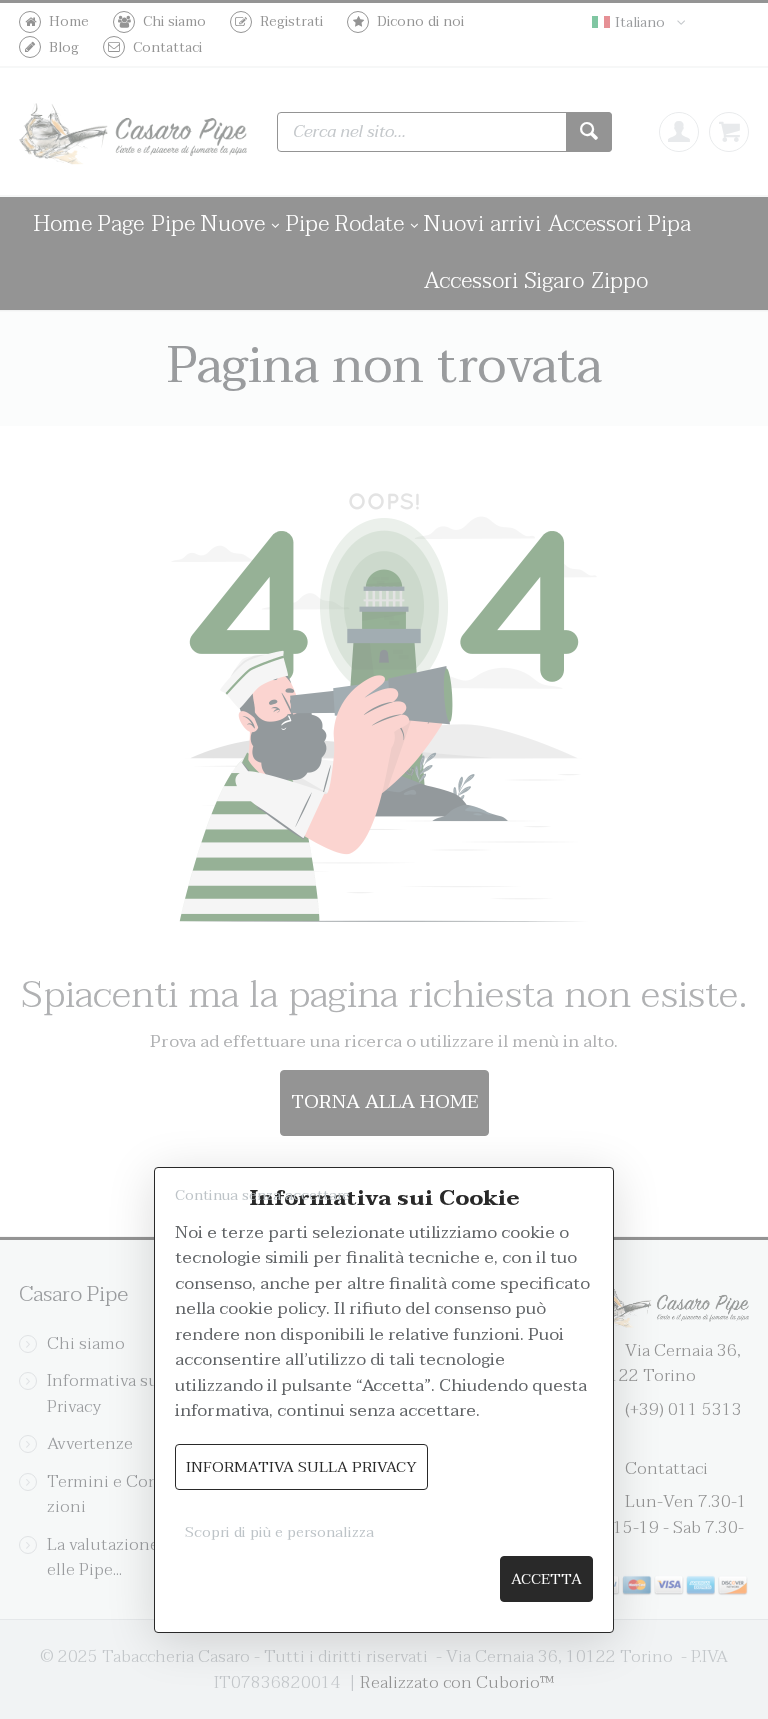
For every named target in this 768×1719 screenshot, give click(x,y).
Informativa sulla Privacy (301, 1467)
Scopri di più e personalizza (279, 1532)
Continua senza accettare (262, 1195)
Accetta (546, 1579)
